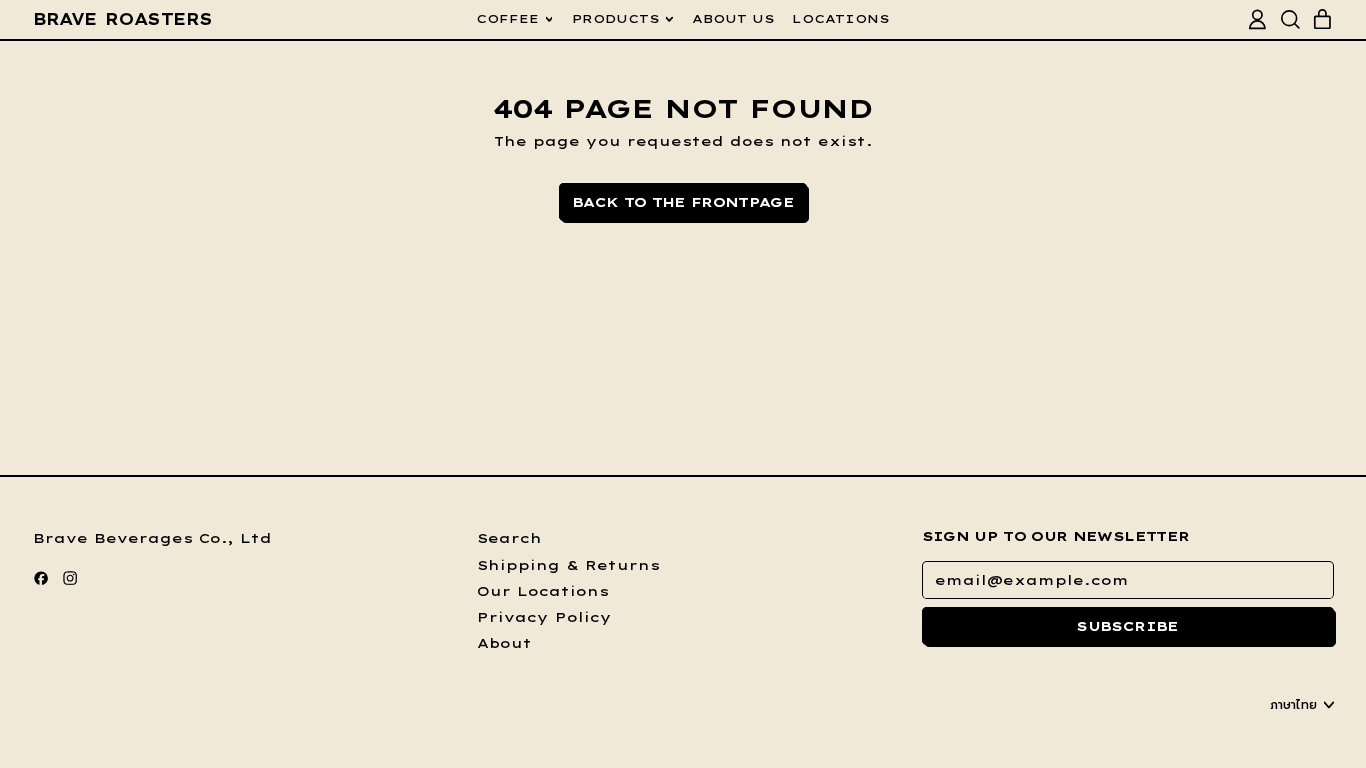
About (504, 643)
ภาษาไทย (1293, 704)
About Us (733, 18)
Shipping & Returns (568, 565)
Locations (841, 18)
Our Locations (543, 591)
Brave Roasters (123, 19)
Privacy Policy (544, 617)
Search (509, 538)
